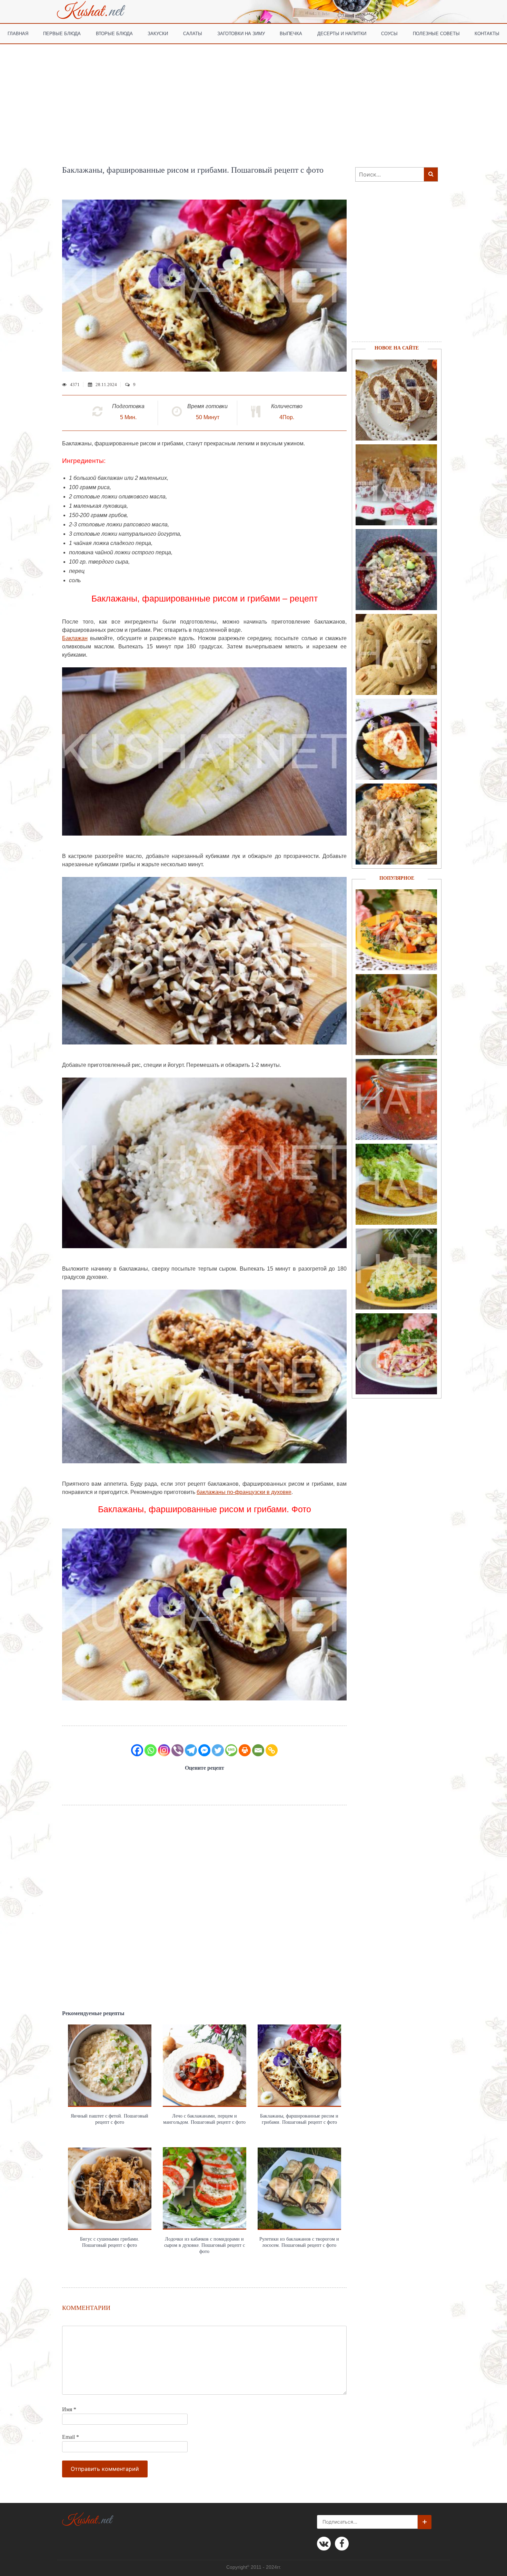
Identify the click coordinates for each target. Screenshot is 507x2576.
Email (71, 2437)
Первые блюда (62, 33)
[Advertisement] (254, 96)
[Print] (245, 1750)
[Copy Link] (272, 1750)
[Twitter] (218, 1750)
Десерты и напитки (342, 33)
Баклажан (75, 638)
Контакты (487, 33)
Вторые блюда (114, 33)
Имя (69, 2409)
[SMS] (231, 1750)
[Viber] (177, 1750)
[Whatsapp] (151, 1750)
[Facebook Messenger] (204, 1750)
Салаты (193, 33)
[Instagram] (164, 1750)
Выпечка (291, 33)
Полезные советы (436, 33)
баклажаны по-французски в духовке (244, 1492)
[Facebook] (137, 1750)
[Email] (258, 1750)
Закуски (158, 33)
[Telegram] (191, 1750)
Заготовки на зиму (241, 33)
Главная (18, 33)
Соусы (389, 33)
